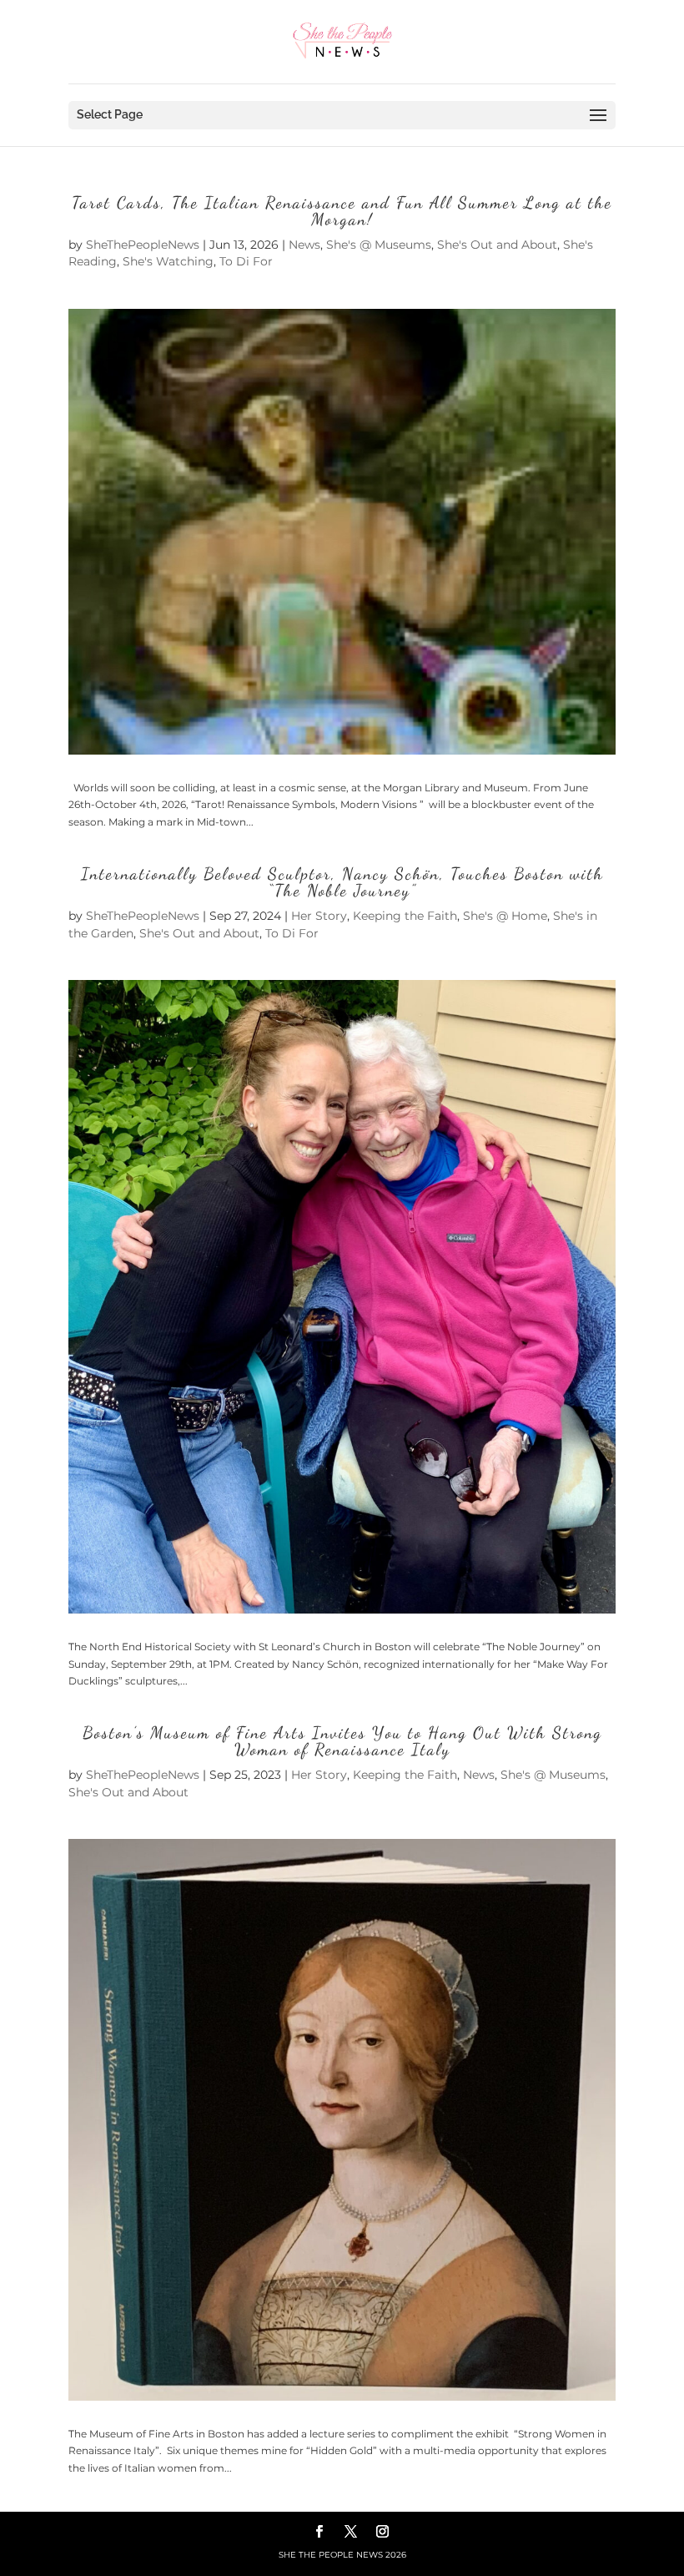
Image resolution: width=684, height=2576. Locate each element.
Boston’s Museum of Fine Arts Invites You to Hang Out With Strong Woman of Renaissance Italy (342, 1741)
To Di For (246, 261)
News (304, 245)
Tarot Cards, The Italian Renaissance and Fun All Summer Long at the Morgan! (342, 211)
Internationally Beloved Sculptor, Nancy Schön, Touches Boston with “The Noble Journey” (342, 882)
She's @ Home (505, 916)
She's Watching (168, 261)
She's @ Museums (379, 245)
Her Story (319, 916)
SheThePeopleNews (143, 245)
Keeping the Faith (405, 916)
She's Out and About (497, 245)
